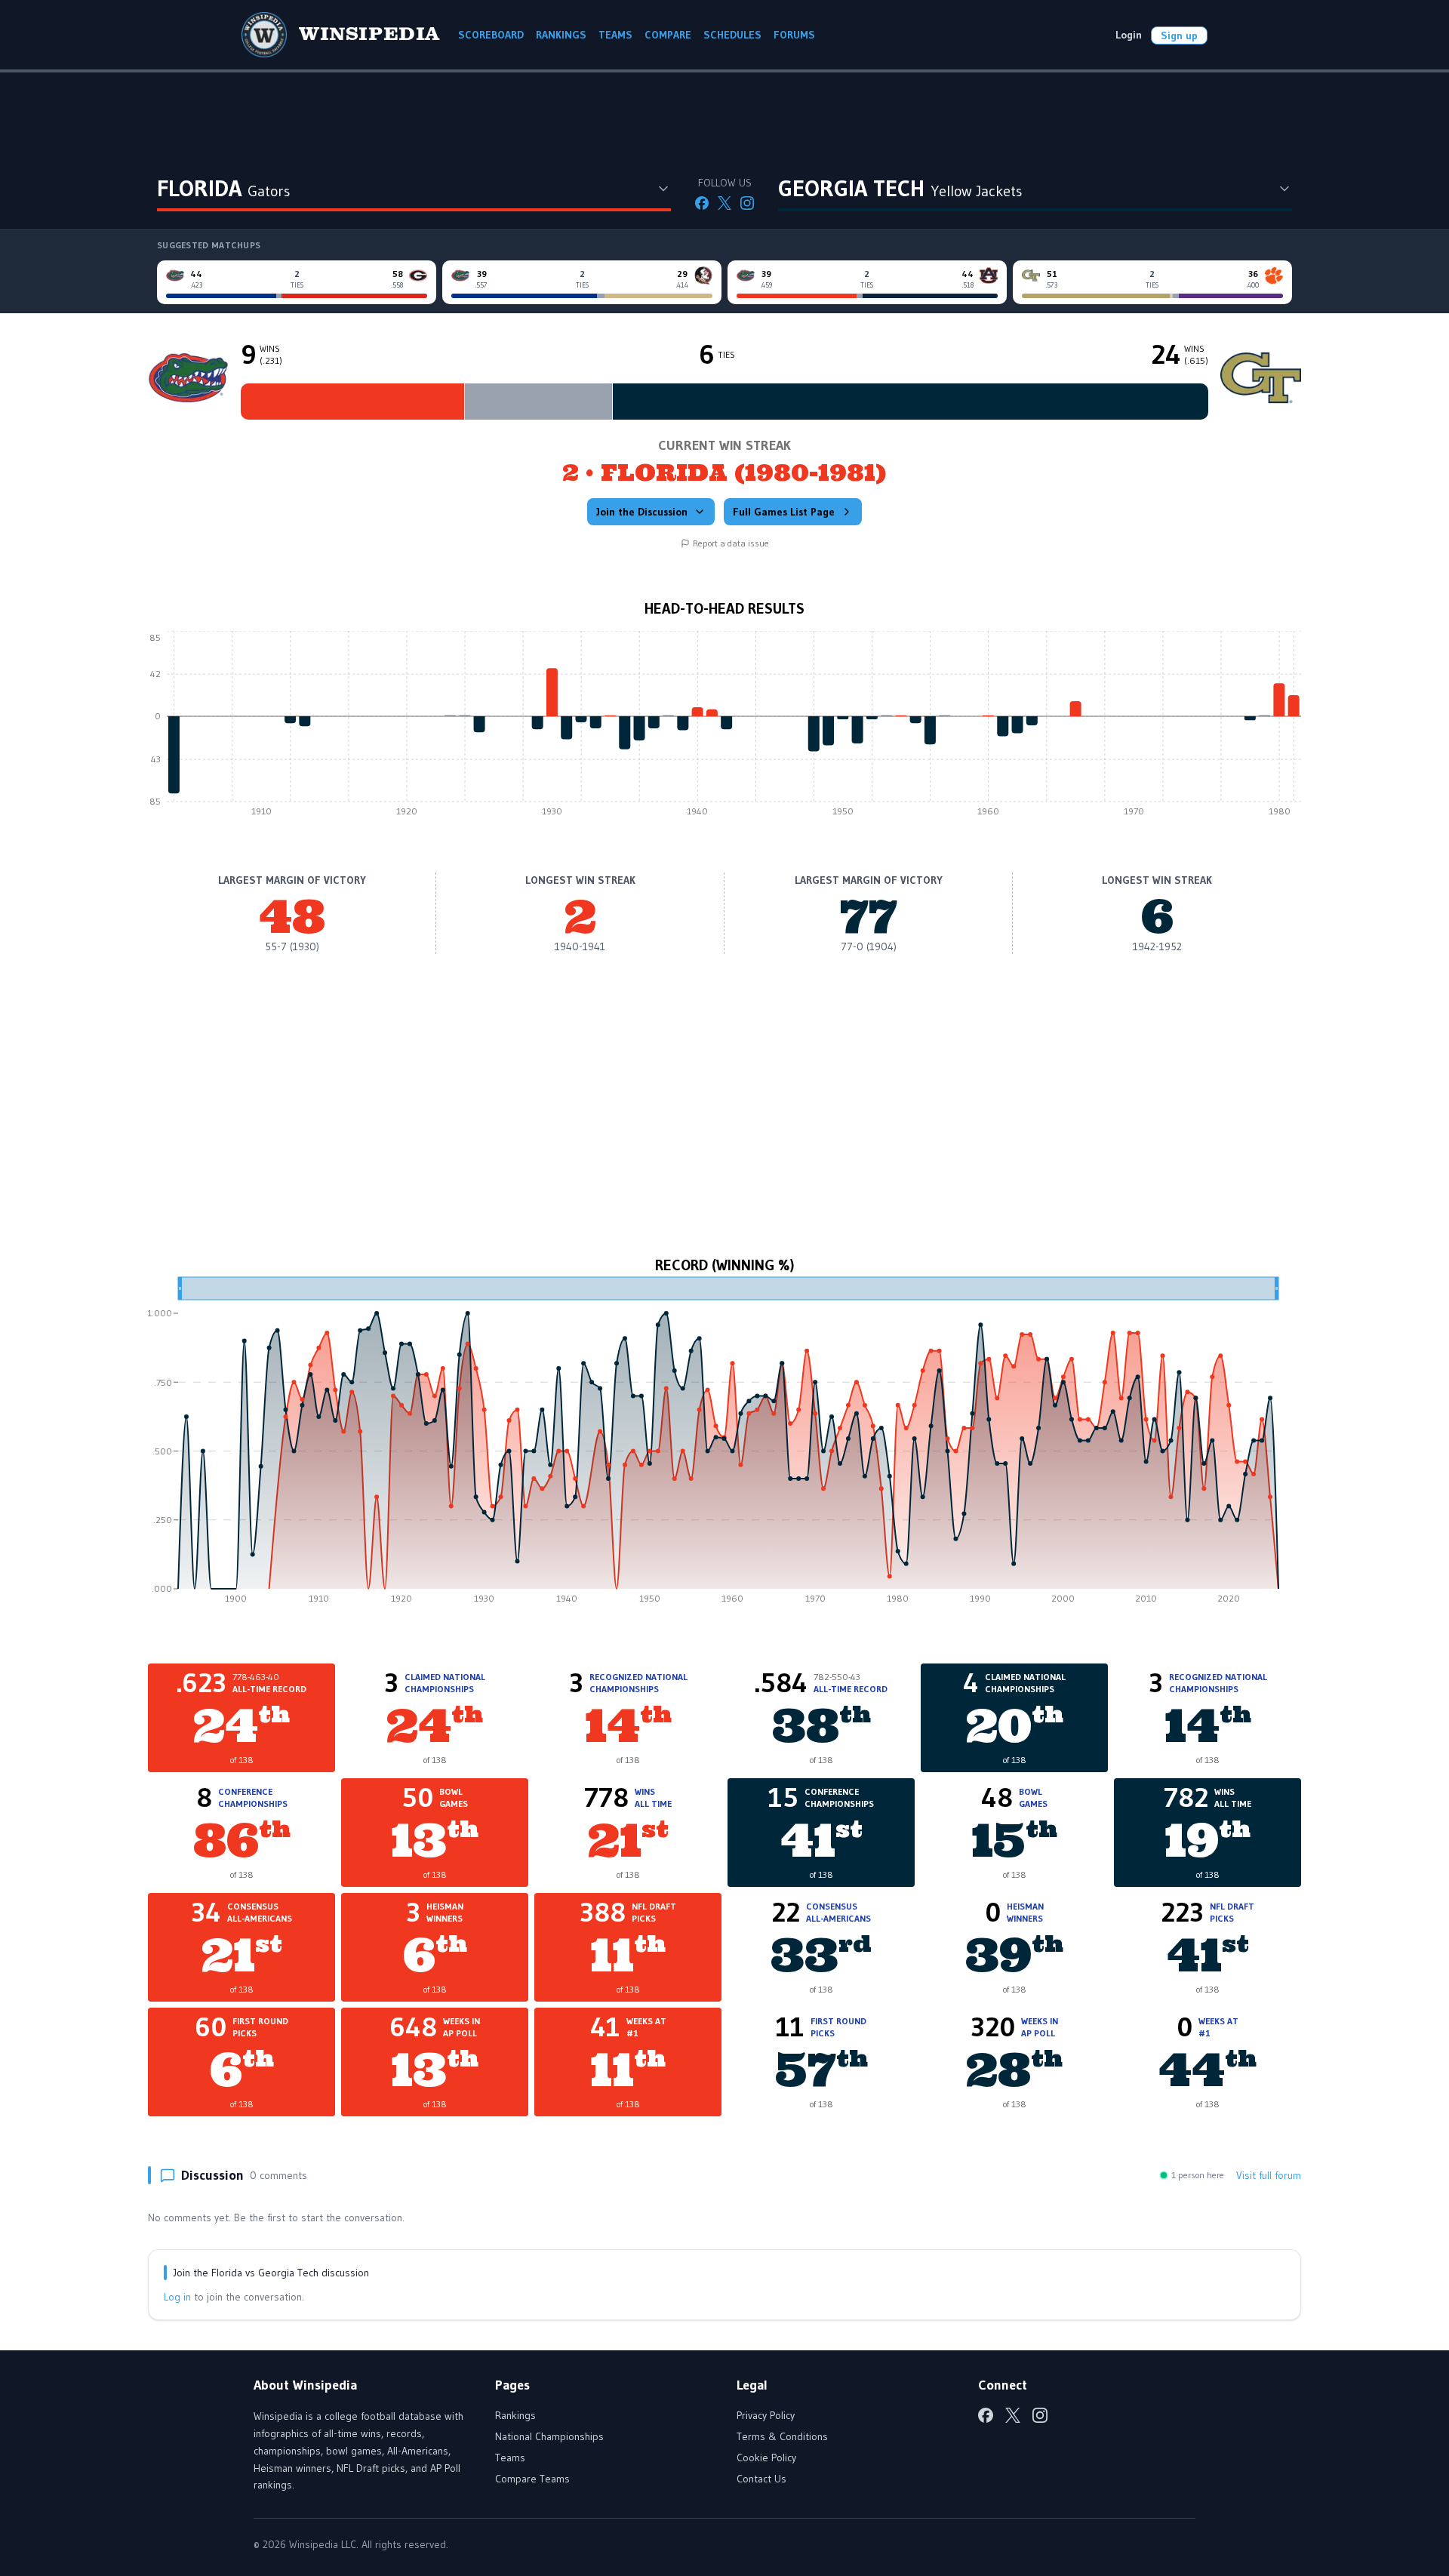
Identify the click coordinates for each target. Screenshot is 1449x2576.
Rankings (515, 2415)
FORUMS (794, 35)
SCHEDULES (732, 35)
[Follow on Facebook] (702, 203)
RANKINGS (561, 35)
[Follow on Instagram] (747, 203)
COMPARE (668, 35)
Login (1129, 35)
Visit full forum (1269, 2175)
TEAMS (615, 35)
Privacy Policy (766, 2415)
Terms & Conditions (782, 2436)
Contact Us (761, 2479)
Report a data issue (731, 543)
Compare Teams (532, 2479)
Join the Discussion (642, 512)
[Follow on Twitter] (724, 203)
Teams (510, 2458)
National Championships (549, 2436)
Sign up (1179, 35)
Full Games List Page (784, 512)
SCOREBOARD (491, 35)
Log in (177, 2297)
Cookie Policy (766, 2458)
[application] (724, 728)
